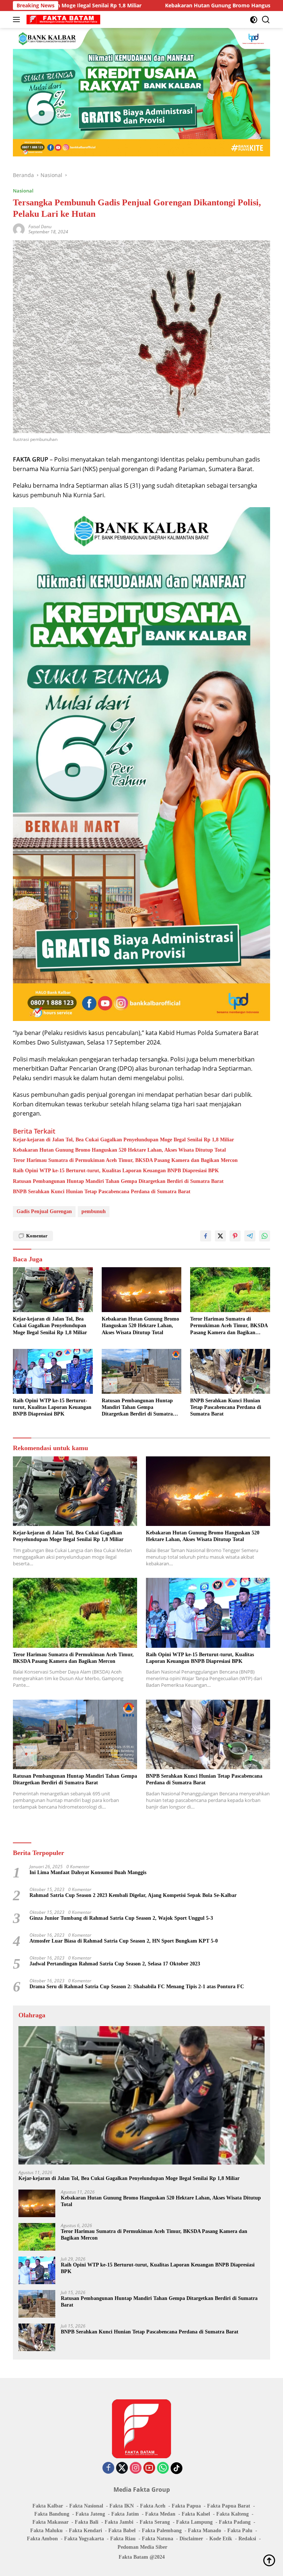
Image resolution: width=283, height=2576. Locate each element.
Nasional (23, 191)
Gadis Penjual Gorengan (44, 1211)
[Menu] (18, 20)
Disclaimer (191, 2539)
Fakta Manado (205, 2531)
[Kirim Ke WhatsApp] (265, 1236)
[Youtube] (149, 2468)
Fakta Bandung (52, 2514)
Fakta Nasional (86, 2506)
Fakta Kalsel (196, 2514)
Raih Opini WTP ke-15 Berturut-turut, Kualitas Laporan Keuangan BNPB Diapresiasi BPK (116, 1171)
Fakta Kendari (85, 2531)
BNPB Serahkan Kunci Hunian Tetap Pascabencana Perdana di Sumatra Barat (102, 1192)
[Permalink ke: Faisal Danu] (19, 229)
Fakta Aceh (153, 2506)
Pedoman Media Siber (142, 2547)
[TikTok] (177, 2468)
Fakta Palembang (162, 2531)
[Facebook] (108, 2468)
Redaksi (247, 2539)
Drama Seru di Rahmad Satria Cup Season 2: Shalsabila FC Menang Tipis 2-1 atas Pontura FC (137, 1987)
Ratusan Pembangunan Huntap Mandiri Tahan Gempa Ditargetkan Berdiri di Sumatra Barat (118, 1181)
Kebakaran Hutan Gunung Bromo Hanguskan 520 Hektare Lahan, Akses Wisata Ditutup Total (119, 1150)
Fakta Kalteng (233, 2514)
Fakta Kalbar (48, 2506)
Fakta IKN (122, 2506)
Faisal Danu (40, 227)
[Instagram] (136, 2468)
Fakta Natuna (158, 2539)
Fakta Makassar (50, 2522)
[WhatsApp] (163, 2468)
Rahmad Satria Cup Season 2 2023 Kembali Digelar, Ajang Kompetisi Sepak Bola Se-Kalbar (133, 1895)
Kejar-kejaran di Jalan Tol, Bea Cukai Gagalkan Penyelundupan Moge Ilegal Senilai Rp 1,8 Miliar (123, 1140)
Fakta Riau (123, 2539)
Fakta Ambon (42, 2539)
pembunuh (94, 1211)
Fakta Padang (235, 2522)
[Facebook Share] (206, 1236)
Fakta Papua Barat (229, 2506)
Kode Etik (221, 2539)
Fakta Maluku (46, 2531)
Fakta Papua (186, 2506)
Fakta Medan (160, 2514)
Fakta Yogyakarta (84, 2539)
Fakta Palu (240, 2531)
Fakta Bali (87, 2522)
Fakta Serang (155, 2522)
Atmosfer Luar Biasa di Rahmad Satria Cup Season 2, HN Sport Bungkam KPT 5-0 (124, 1941)
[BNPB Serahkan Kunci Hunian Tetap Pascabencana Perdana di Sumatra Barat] (230, 1371)
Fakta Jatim (125, 2514)
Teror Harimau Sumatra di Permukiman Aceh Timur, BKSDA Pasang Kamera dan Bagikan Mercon (125, 1160)
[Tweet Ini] (220, 1236)
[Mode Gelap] (254, 20)
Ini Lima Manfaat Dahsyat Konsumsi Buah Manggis (88, 1872)
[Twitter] (122, 2468)
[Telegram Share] (250, 1236)
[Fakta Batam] (62, 20)
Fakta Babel (122, 2531)
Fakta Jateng (90, 2514)
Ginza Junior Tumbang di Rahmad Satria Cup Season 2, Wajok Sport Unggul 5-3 (121, 1918)
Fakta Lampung (194, 2522)
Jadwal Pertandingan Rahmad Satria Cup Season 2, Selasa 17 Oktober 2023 (115, 1964)
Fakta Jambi (119, 2522)
